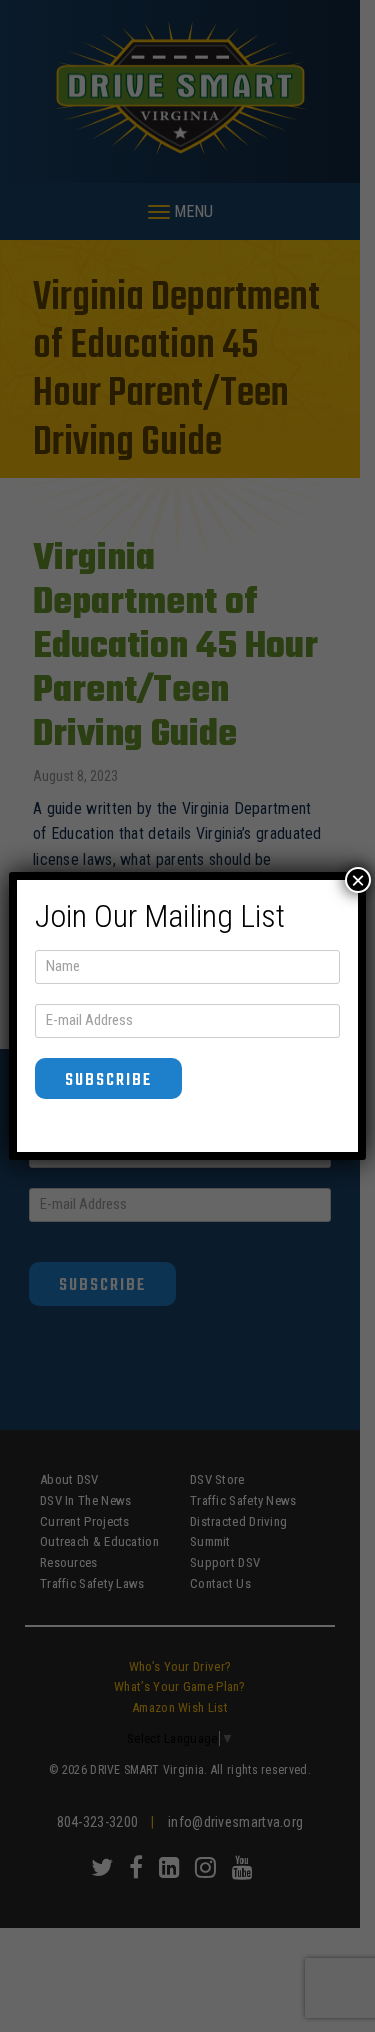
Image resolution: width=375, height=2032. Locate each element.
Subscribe (108, 1080)
